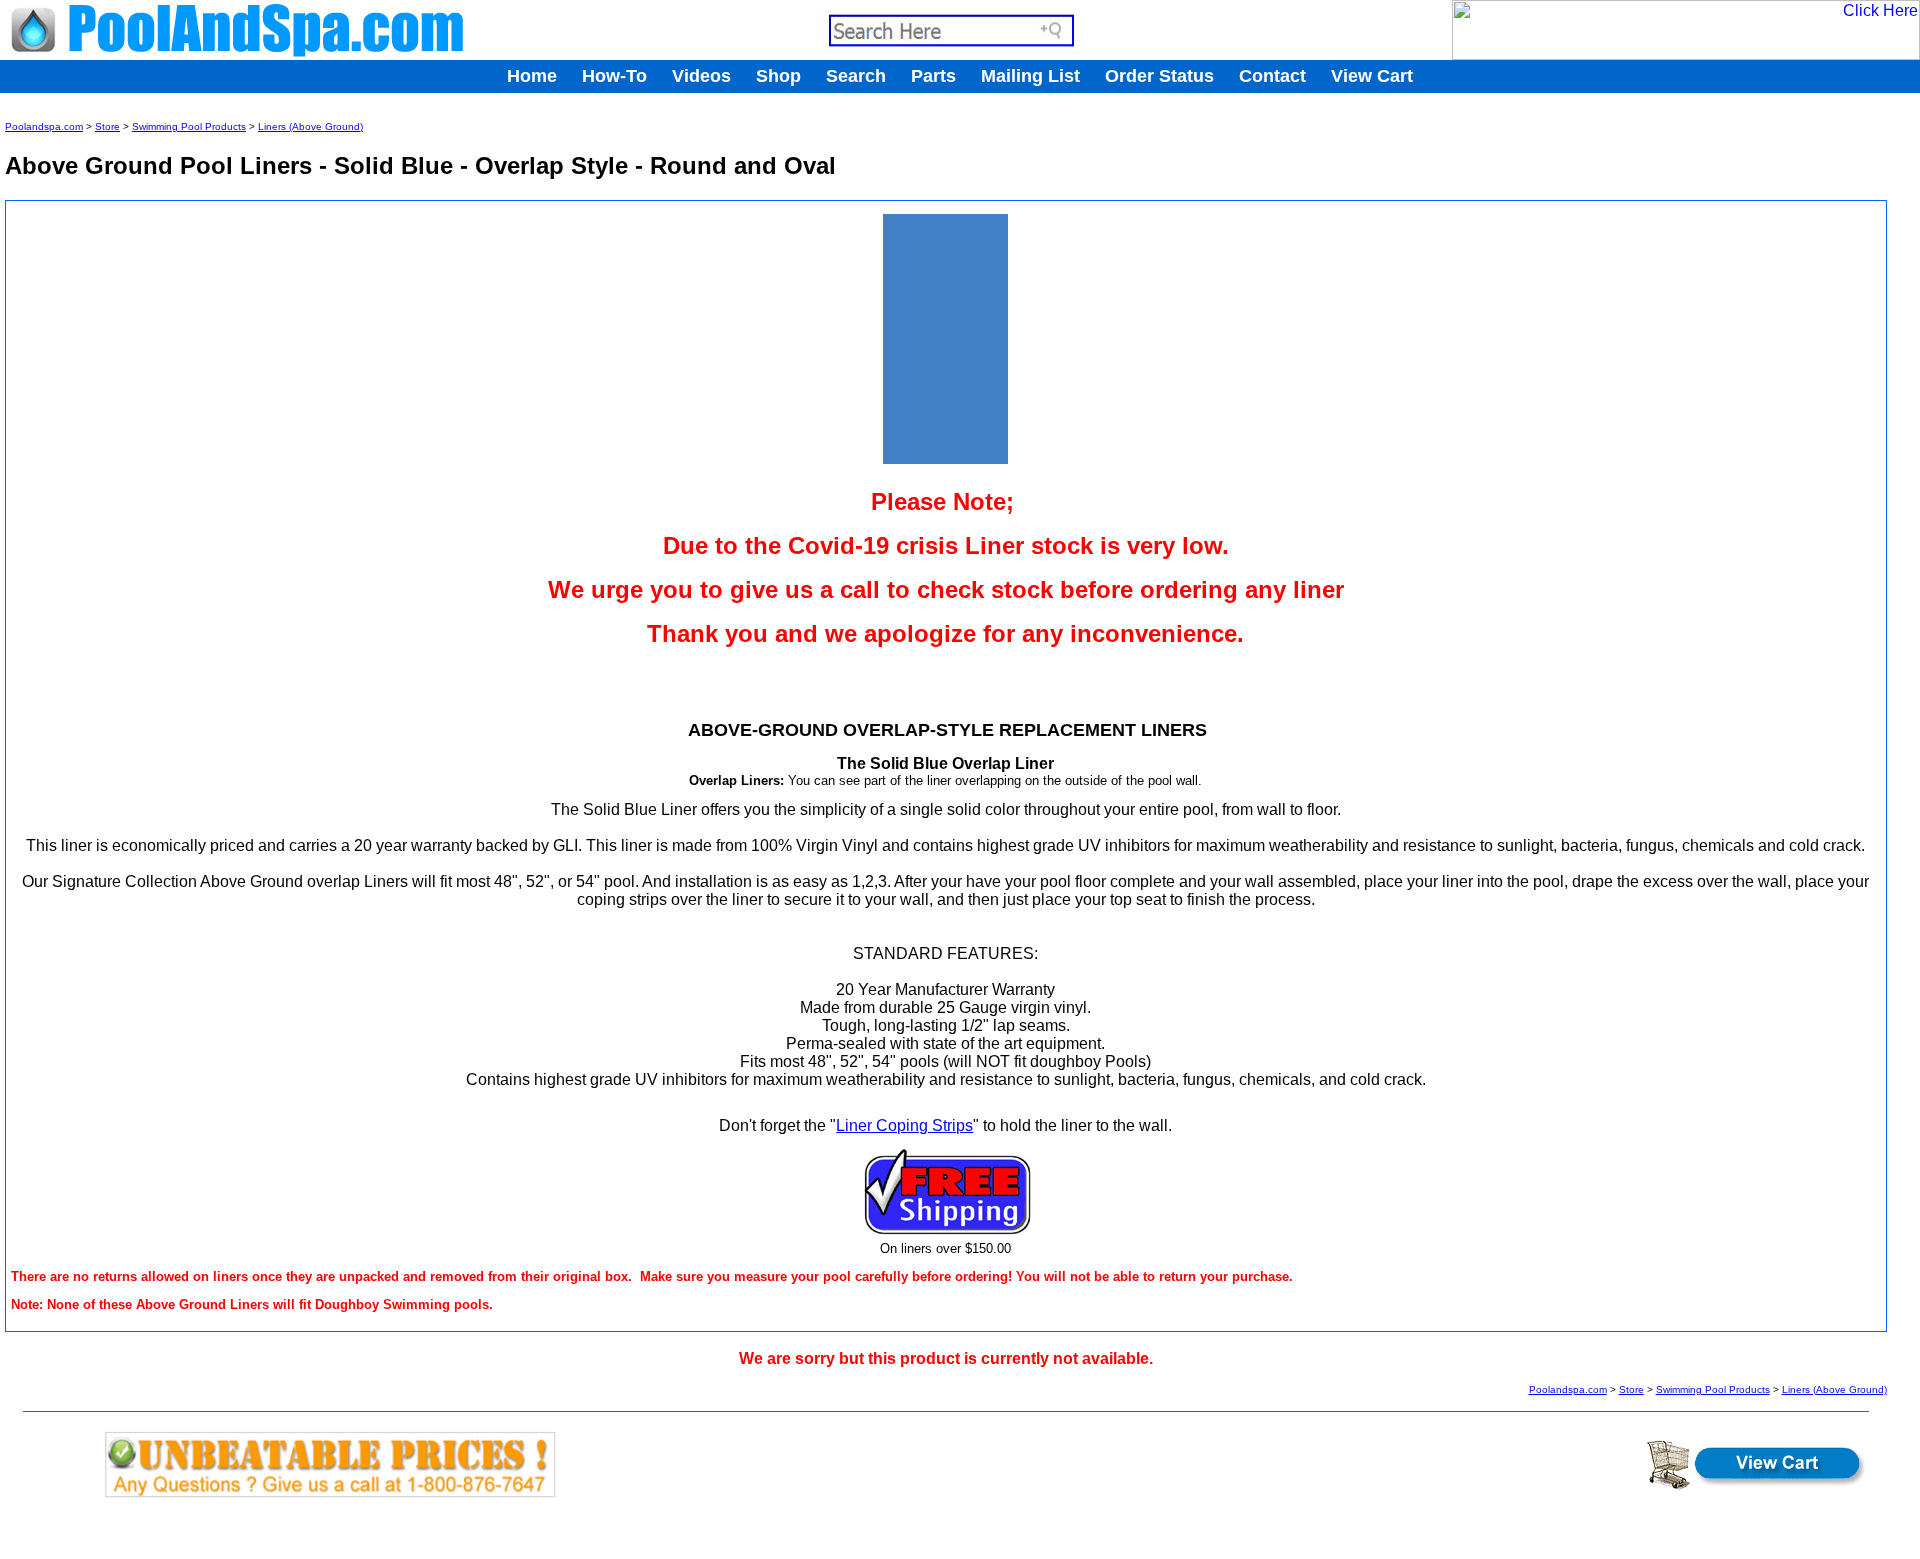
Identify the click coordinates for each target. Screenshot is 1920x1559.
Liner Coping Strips (904, 1125)
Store (107, 126)
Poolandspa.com (44, 126)
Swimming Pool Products (189, 126)
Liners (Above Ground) (310, 126)
